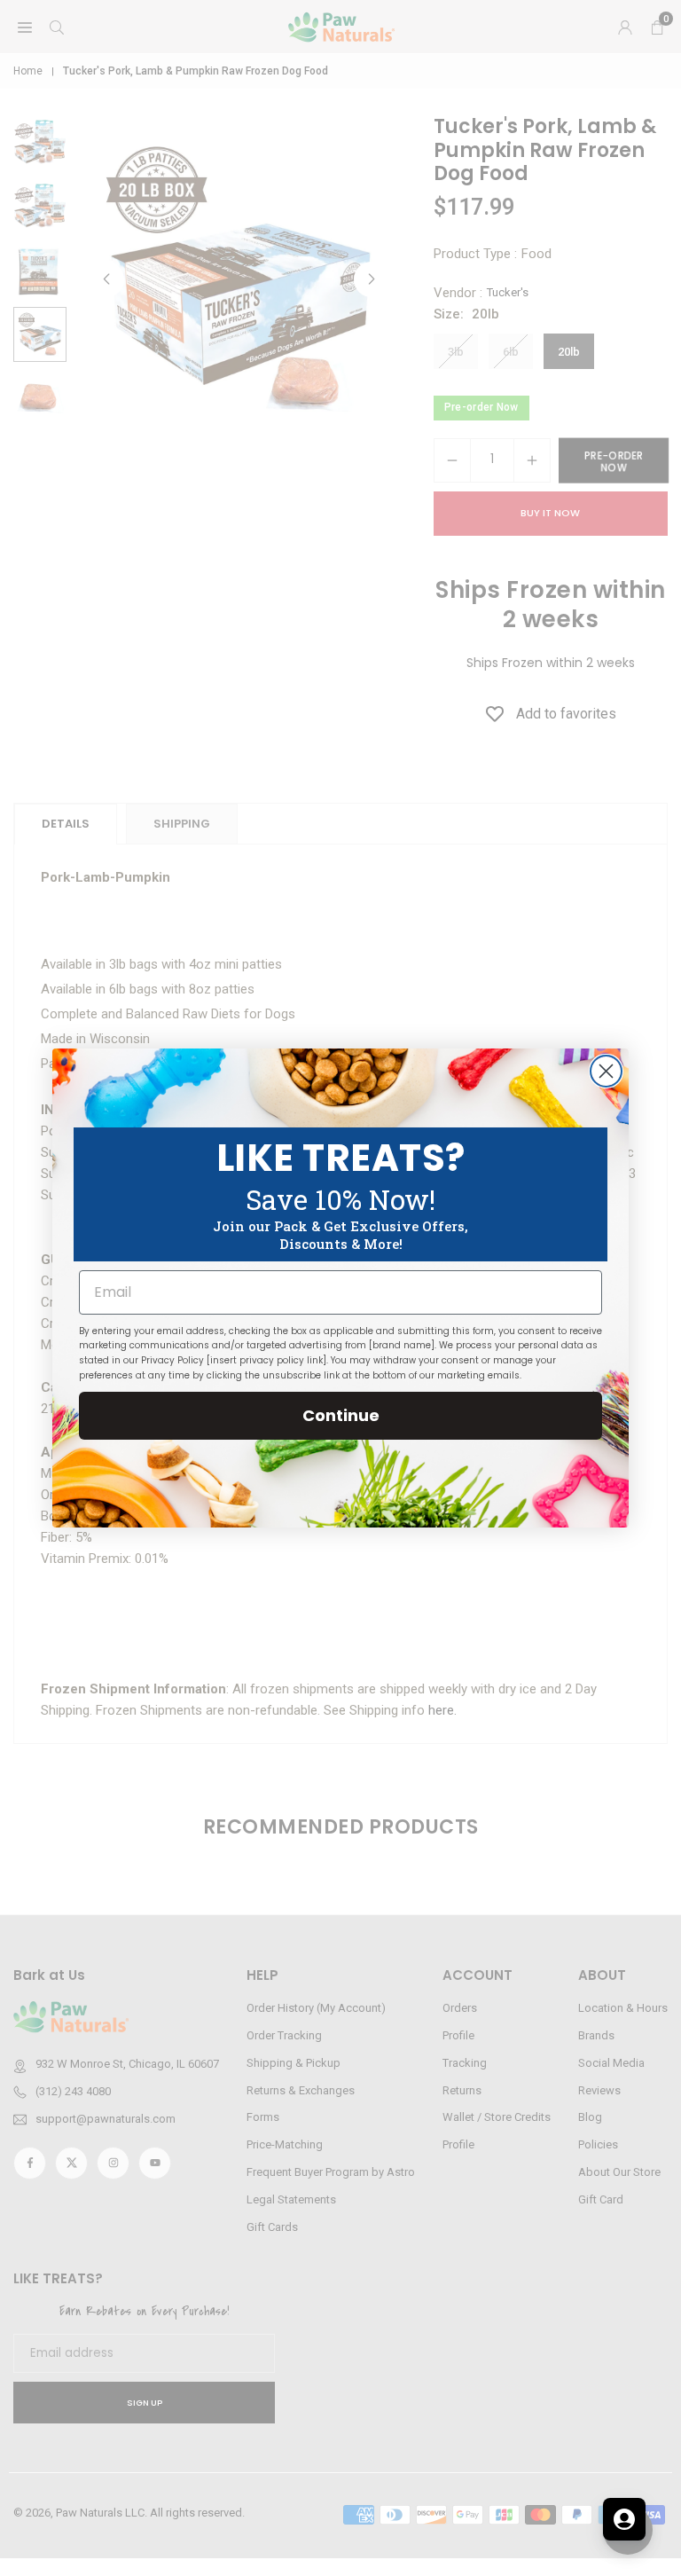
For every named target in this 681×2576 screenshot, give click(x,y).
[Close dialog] (606, 1071)
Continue (341, 1415)
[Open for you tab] (624, 2519)
